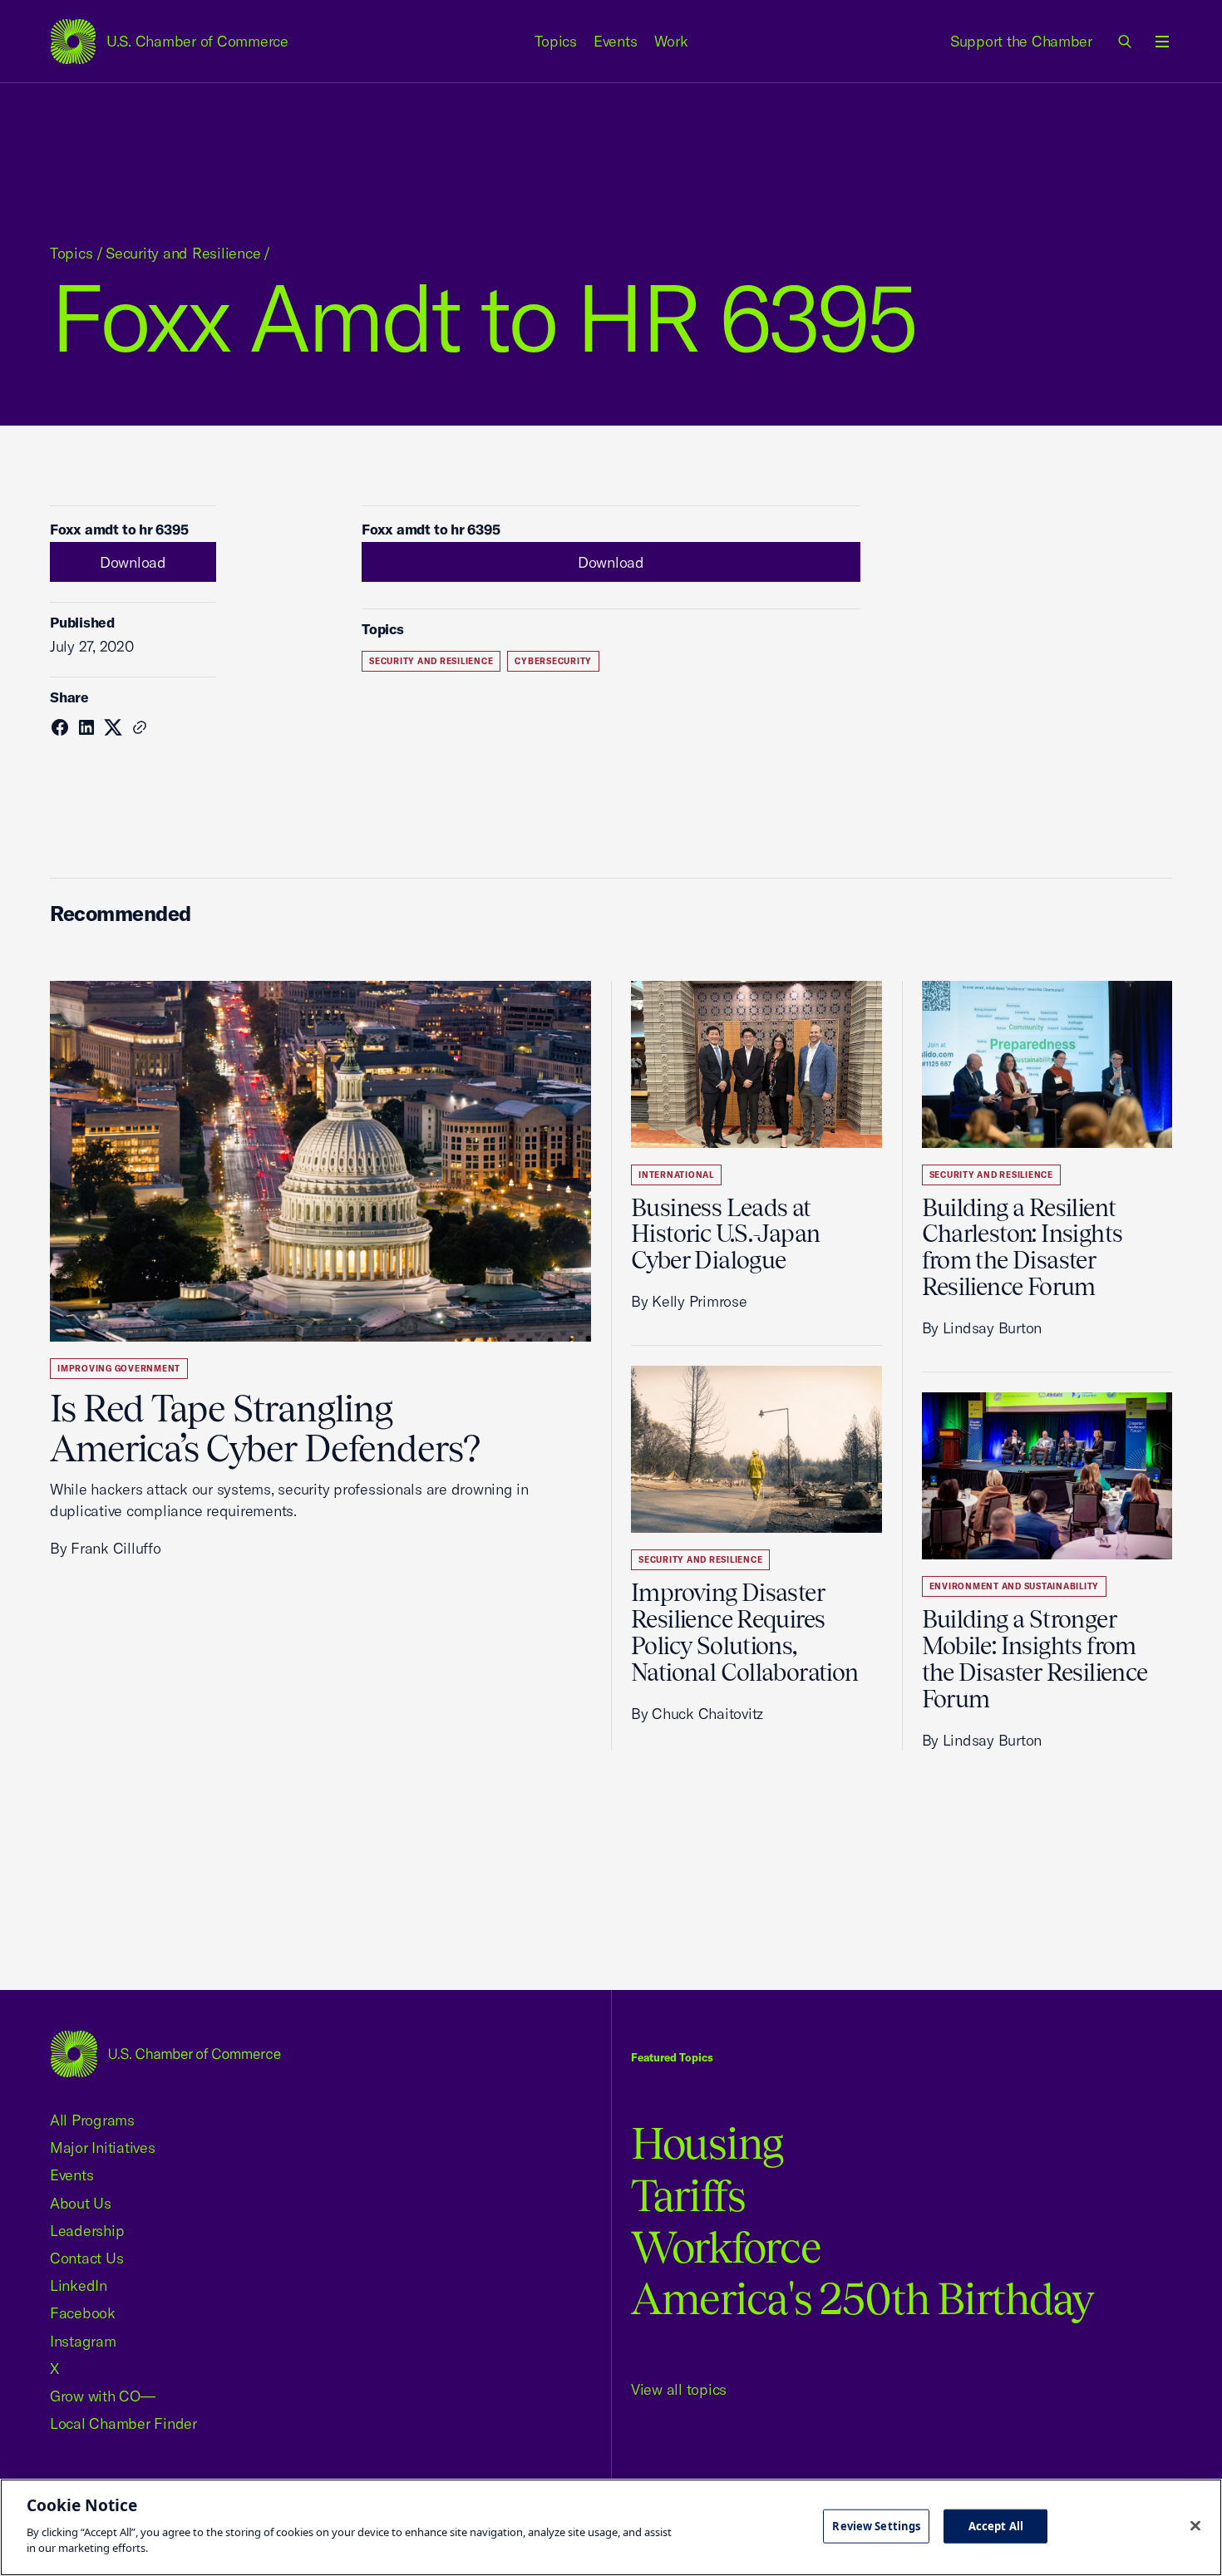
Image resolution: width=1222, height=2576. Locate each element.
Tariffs (688, 2196)
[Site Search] (1126, 42)
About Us (81, 2203)
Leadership (87, 2231)
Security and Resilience (183, 253)
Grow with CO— (103, 2396)
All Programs (92, 2120)
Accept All (996, 2525)
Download (133, 562)
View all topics (679, 2389)
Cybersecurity (553, 661)
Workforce (726, 2247)
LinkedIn (79, 2285)
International (676, 1175)
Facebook (83, 2313)
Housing (707, 2143)
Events (616, 41)
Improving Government (119, 1369)
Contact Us (86, 2258)
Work (671, 41)
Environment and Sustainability (1015, 1586)
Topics (556, 41)
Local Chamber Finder (123, 2423)
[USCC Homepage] (165, 2054)
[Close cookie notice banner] (1195, 2525)
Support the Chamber (1021, 41)
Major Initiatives (103, 2147)
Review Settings (876, 2525)
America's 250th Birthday (862, 2299)
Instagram (83, 2341)
